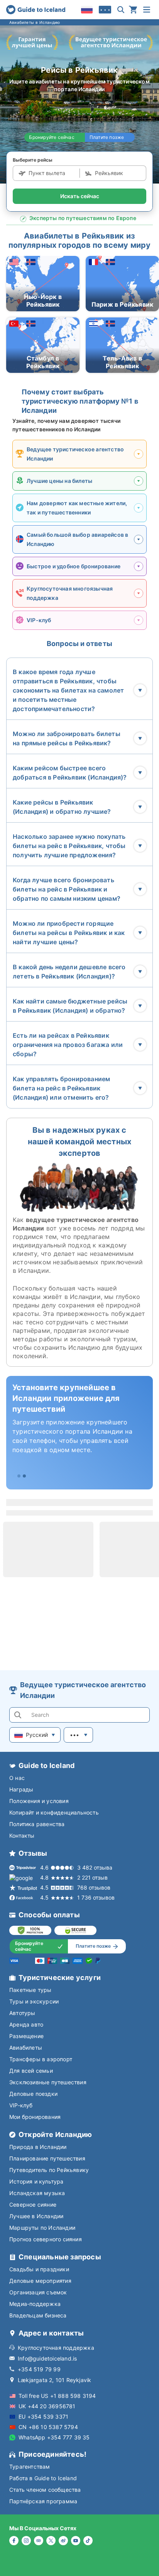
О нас (17, 1778)
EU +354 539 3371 (43, 2417)
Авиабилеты (26, 2048)
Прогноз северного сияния (46, 2239)
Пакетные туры (30, 1990)
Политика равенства (37, 1824)
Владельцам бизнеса (38, 2315)
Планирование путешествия (47, 2158)
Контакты (22, 1836)
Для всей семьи (31, 2071)
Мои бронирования (35, 2117)
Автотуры (22, 2013)
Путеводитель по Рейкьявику (49, 2170)
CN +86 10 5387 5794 (48, 2427)
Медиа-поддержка (35, 2304)
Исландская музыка (37, 2193)
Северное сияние (33, 2205)
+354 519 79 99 (39, 2369)
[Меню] (147, 10)
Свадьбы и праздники (39, 2269)
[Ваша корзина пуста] (133, 10)
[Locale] (87, 10)
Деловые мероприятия (40, 2281)
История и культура (36, 2181)
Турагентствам (30, 2467)
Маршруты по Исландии (42, 2228)
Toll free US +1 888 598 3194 (57, 2396)
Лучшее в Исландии (36, 2216)
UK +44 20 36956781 (47, 2406)
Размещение (26, 2036)
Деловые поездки (33, 2094)
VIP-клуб (21, 2105)
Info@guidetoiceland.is (47, 2358)
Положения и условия (39, 1801)
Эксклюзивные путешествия (48, 2082)
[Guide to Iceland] (36, 10)
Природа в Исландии (38, 2147)
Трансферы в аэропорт (41, 2059)
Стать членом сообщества (45, 2490)
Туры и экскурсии (34, 2001)
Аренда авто (26, 2024)
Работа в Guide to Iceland (43, 2478)
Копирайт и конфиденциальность (54, 1812)
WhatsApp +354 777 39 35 (54, 2437)
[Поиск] (121, 10)
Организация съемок (38, 2292)
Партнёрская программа (43, 2501)
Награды (21, 1789)
